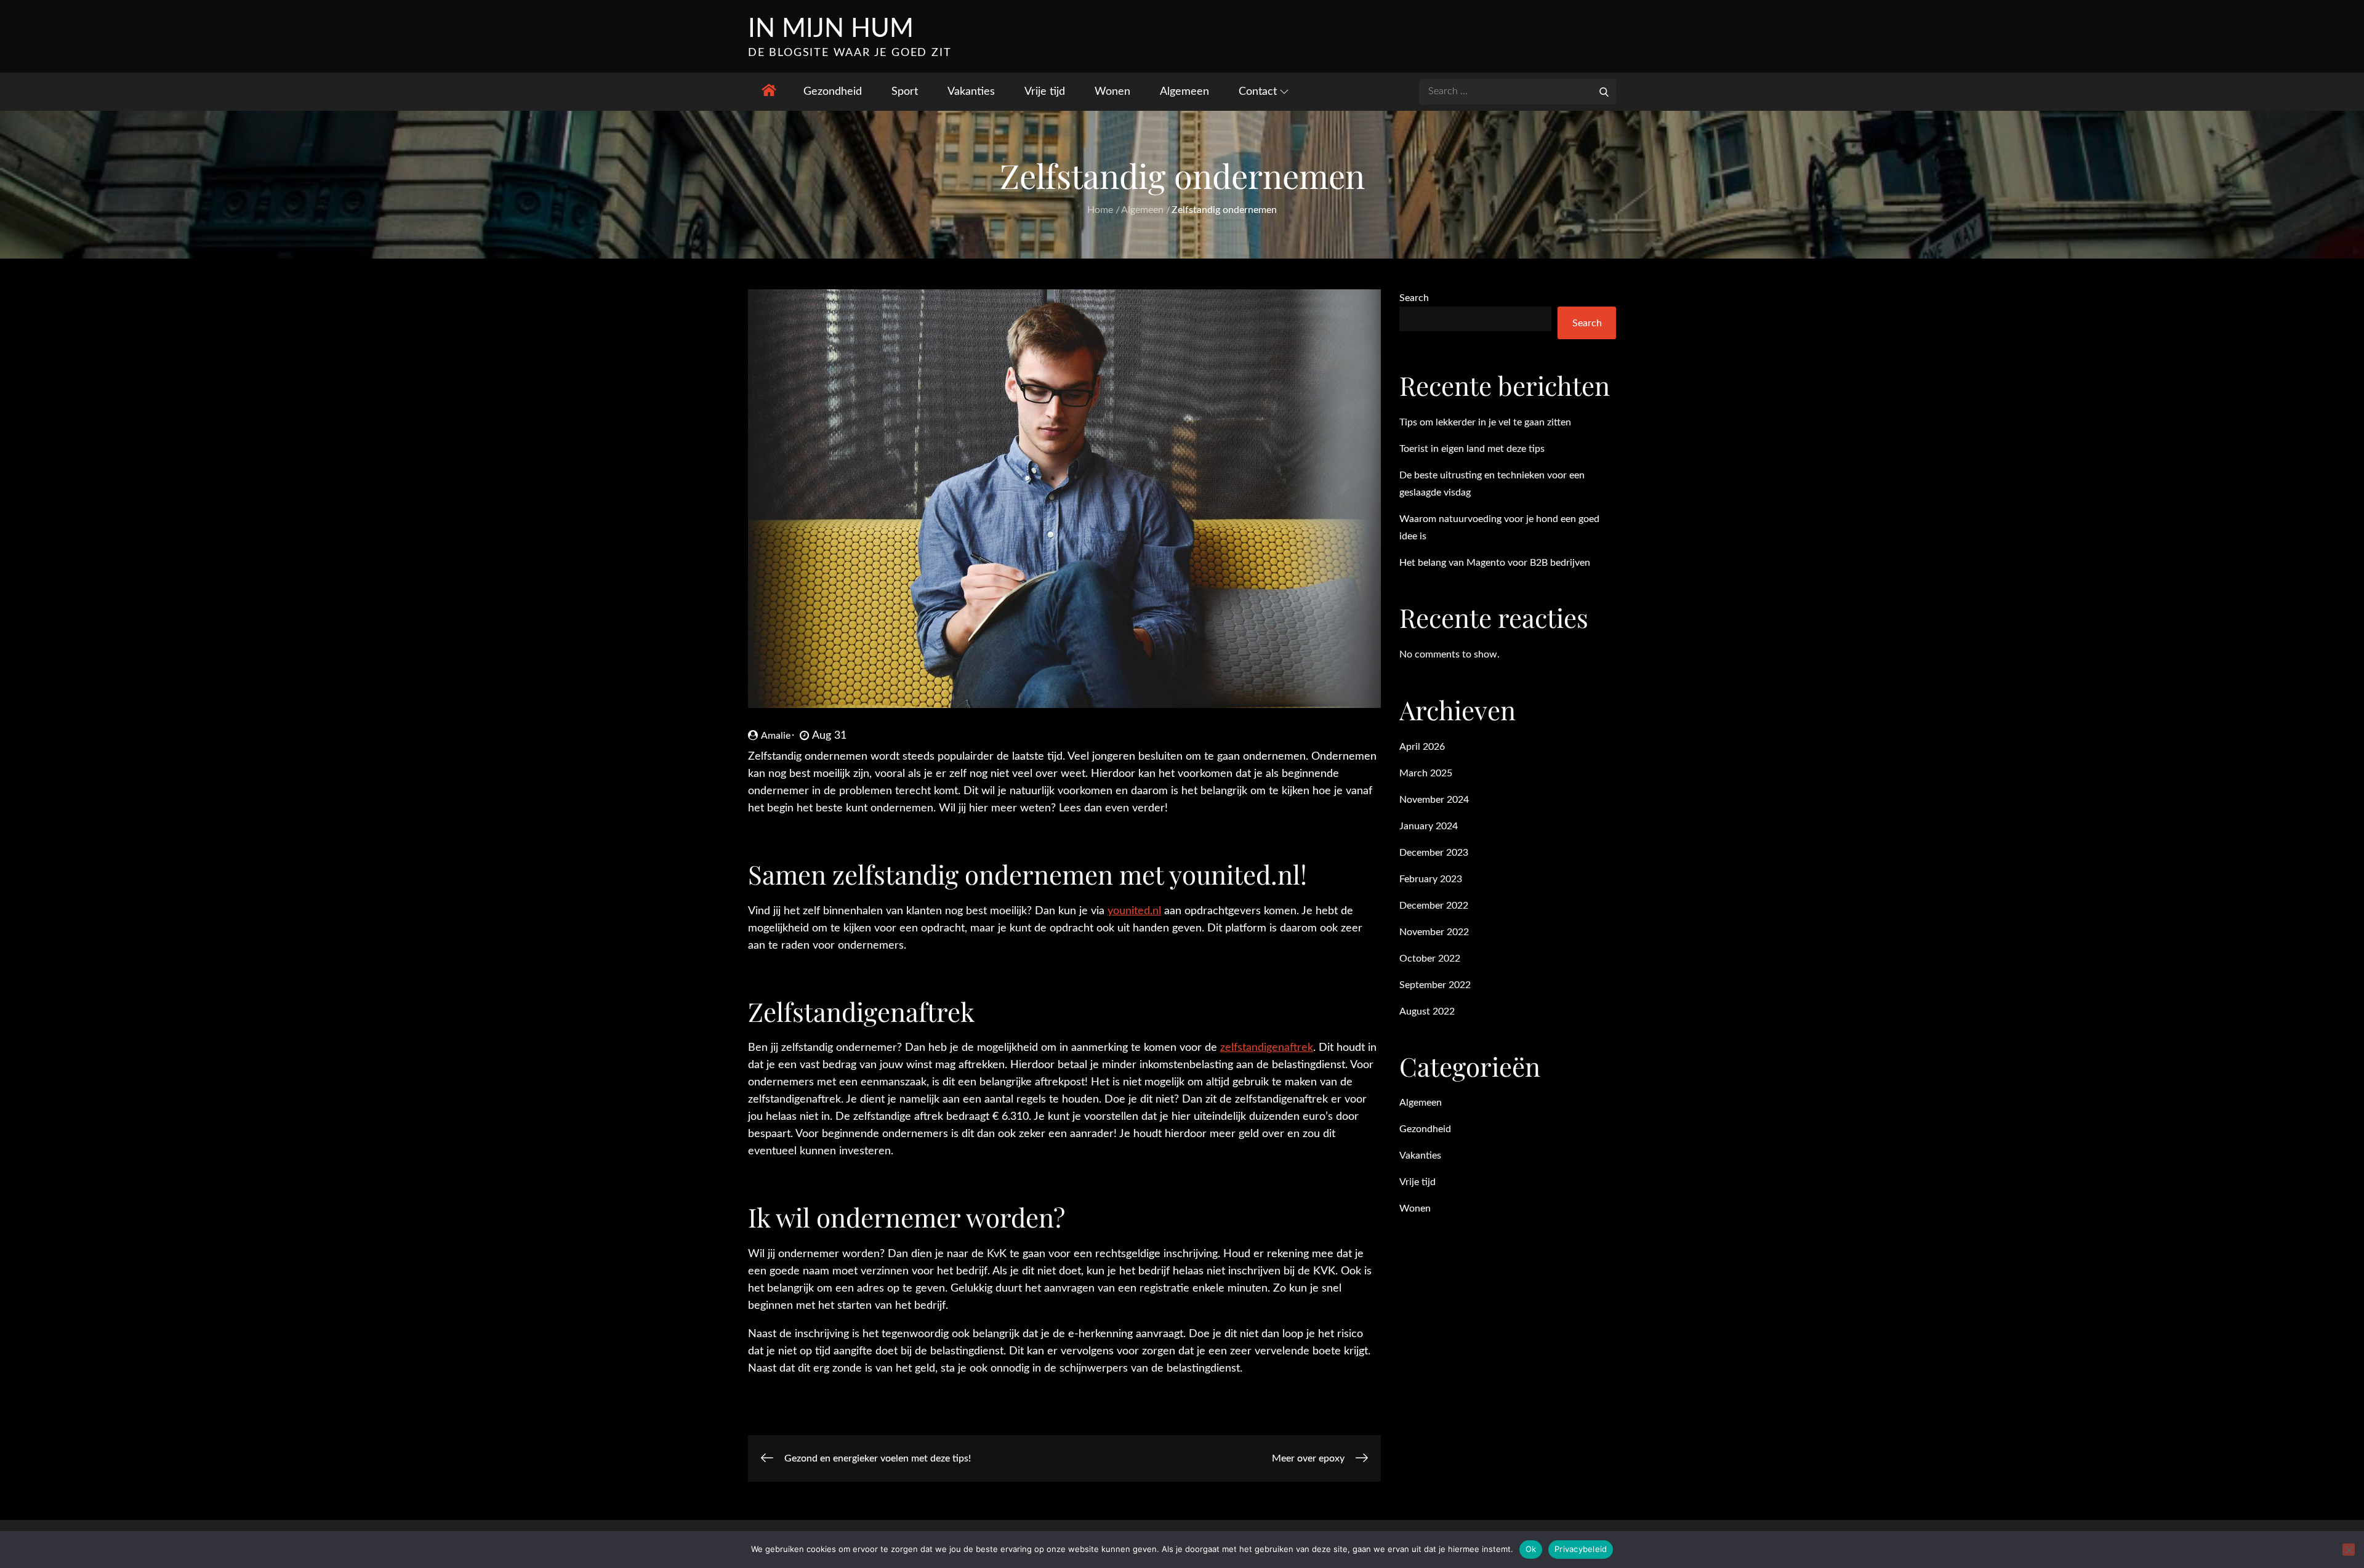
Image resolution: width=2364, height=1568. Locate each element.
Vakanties (971, 92)
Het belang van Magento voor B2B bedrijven (1495, 563)
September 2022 (1435, 985)
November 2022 (1434, 932)
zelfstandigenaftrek (1267, 1048)
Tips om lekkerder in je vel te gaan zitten (1485, 422)
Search (1414, 298)
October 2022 (1430, 959)
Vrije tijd (1045, 92)
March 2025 (1426, 773)
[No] (2349, 1550)
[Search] (1604, 91)
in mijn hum (831, 29)
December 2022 (1434, 906)
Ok (1531, 1549)
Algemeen (1184, 92)
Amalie (776, 736)
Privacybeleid (1581, 1549)
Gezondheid (833, 92)
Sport (905, 92)
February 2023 (1431, 879)
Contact (1258, 92)
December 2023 (1434, 853)
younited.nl (1134, 911)
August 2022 (1427, 1011)
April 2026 (1422, 747)
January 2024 (1429, 826)
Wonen (1112, 92)
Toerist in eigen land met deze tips (1472, 449)
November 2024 (1434, 800)
